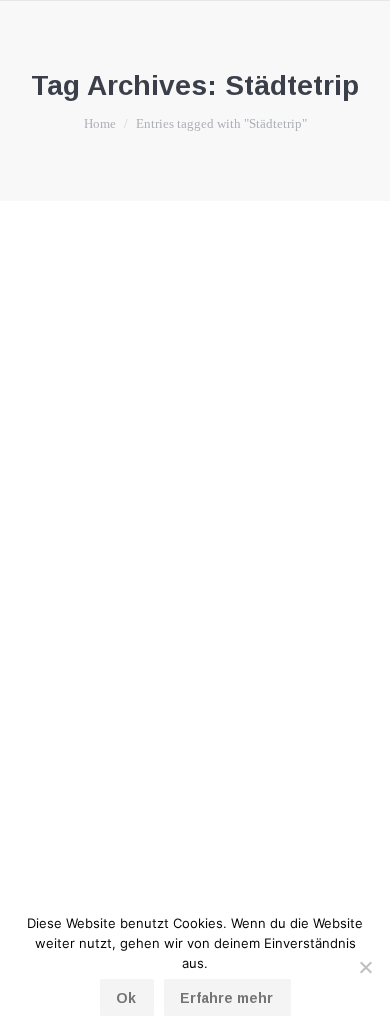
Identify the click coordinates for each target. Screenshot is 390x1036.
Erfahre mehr (226, 998)
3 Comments (188, 645)
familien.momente (94, 620)
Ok (126, 998)
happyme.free (185, 620)
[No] (365, 967)
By (282, 620)
